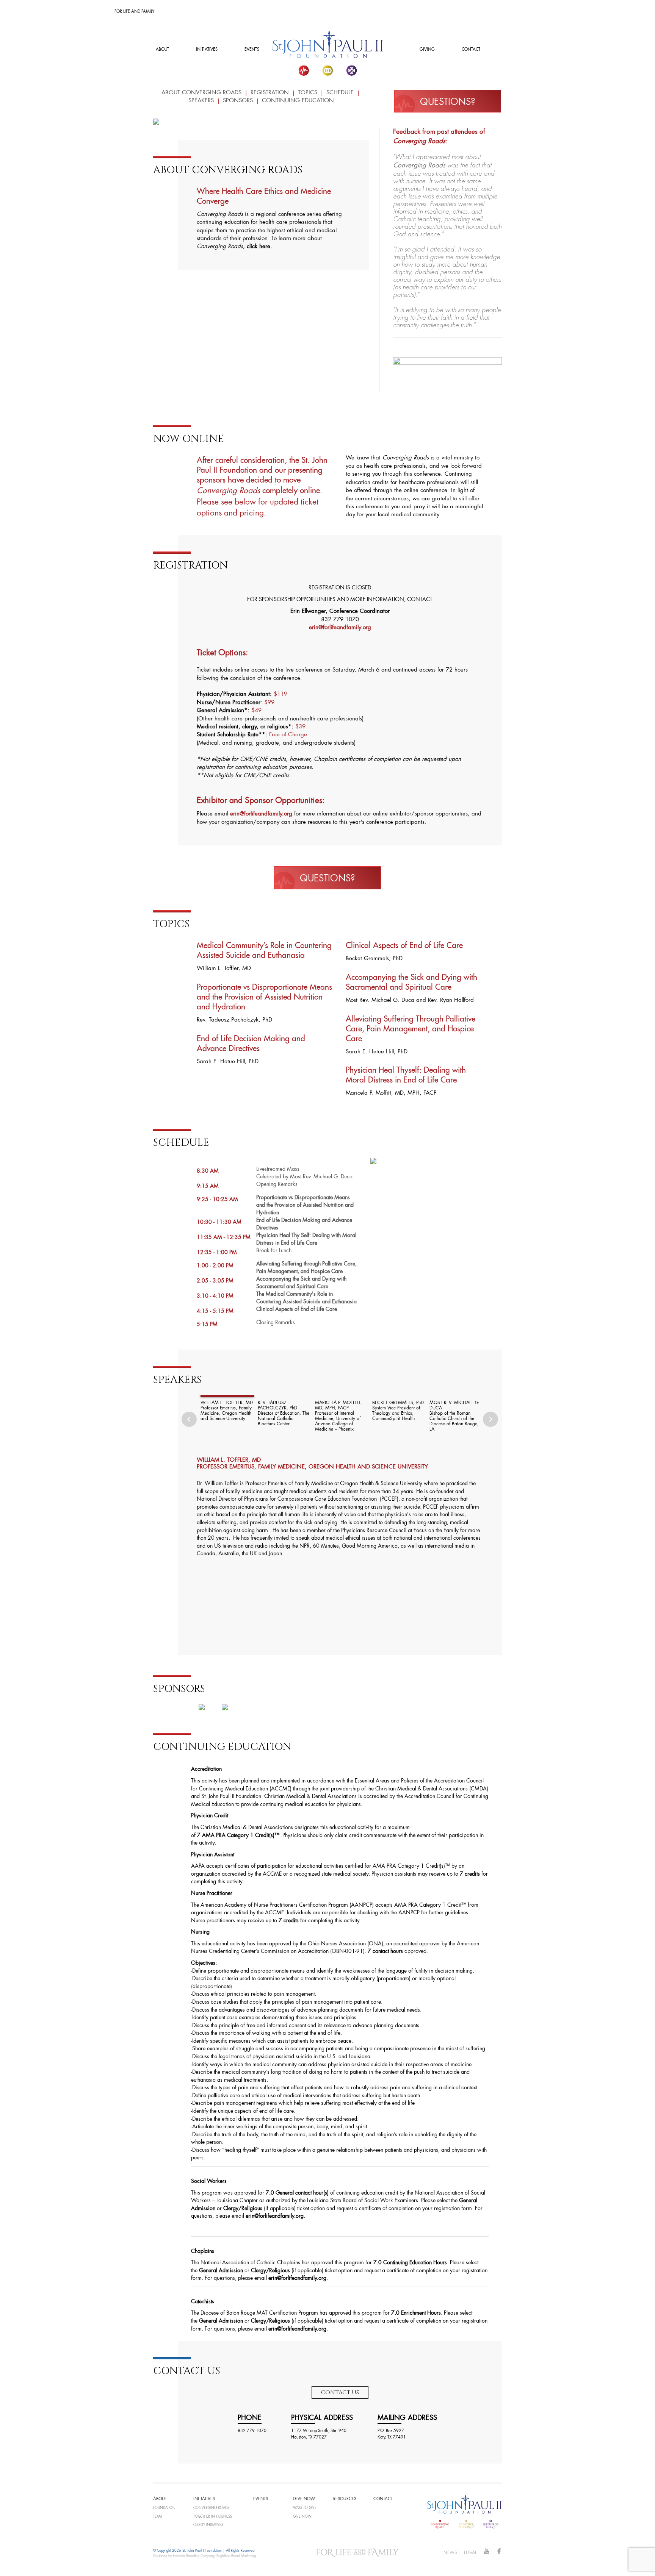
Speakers (201, 101)
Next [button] (490, 1419)
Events (252, 50)
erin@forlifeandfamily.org (261, 814)
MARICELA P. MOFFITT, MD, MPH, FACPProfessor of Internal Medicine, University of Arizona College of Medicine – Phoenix (338, 1416)
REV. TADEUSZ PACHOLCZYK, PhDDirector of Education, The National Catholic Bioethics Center (284, 1414)
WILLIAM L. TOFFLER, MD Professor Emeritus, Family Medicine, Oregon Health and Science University (227, 1411)
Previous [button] (189, 1419)
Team (157, 2517)
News (450, 2553)
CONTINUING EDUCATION (298, 101)
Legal (470, 2553)
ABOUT (162, 50)
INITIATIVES (207, 50)
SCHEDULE (340, 93)
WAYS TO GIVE (305, 2508)
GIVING (427, 50)
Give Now (302, 2517)
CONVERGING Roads (211, 2508)
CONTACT (471, 50)
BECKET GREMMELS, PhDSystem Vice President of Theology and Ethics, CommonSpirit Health (398, 1411)
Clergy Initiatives (208, 2525)
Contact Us (340, 2392)
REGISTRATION (270, 93)
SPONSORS (238, 101)
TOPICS (308, 93)
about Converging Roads (201, 93)
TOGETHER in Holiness (213, 2517)
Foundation (164, 2508)
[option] (225, 1409)
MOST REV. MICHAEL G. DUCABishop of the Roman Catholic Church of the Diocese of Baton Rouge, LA (455, 1416)
